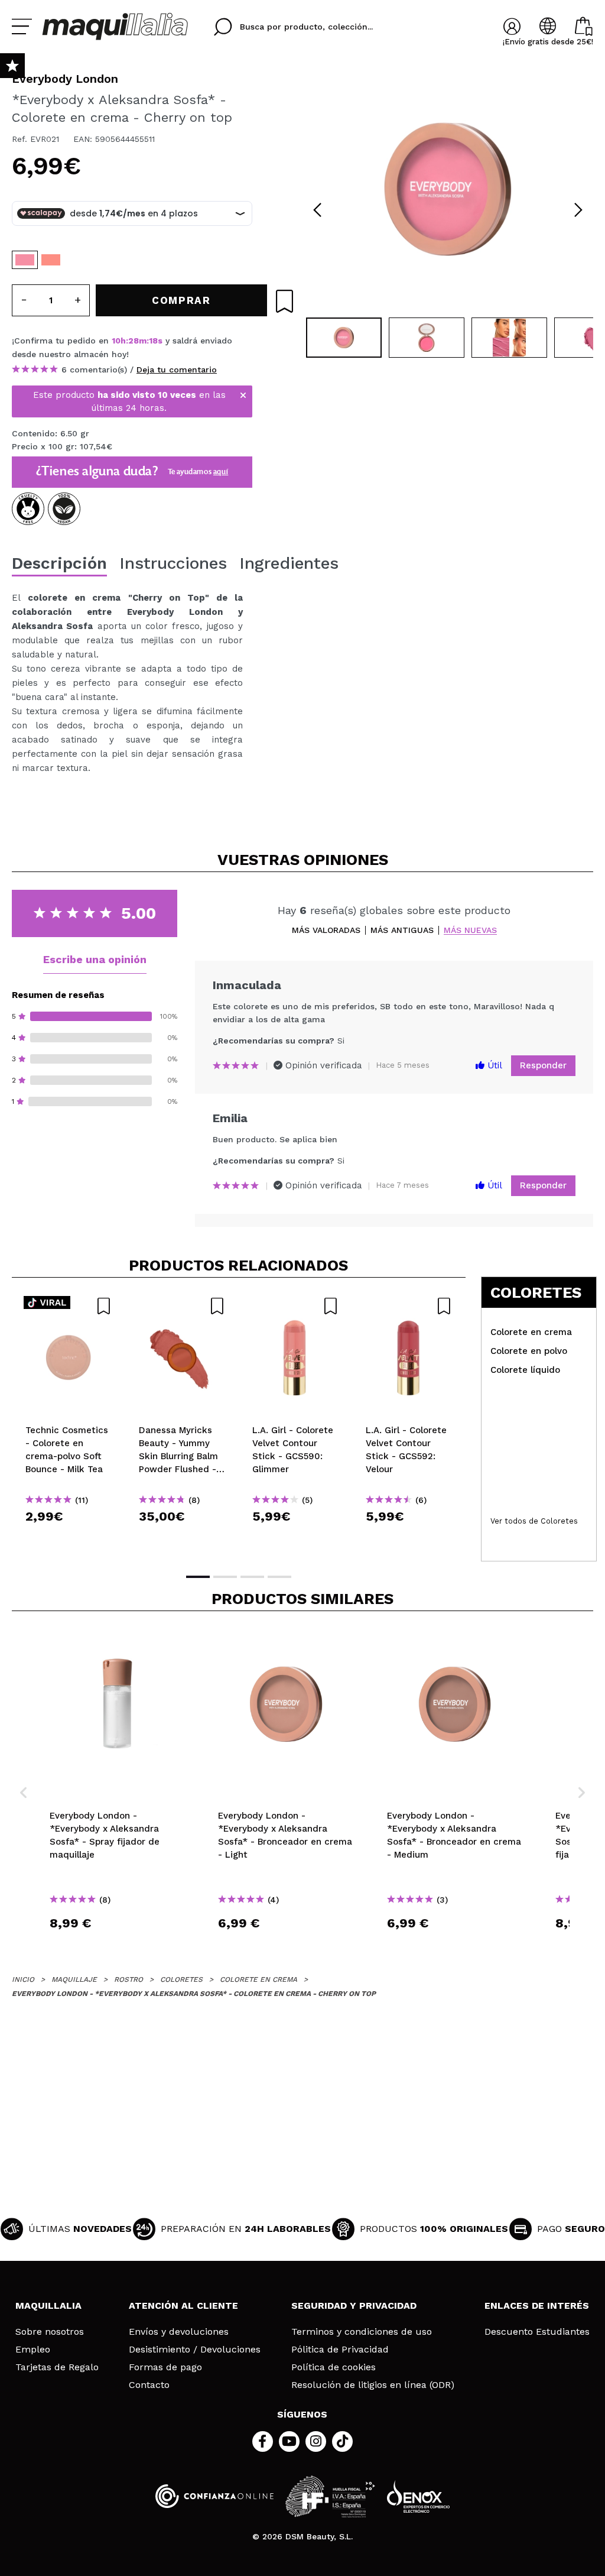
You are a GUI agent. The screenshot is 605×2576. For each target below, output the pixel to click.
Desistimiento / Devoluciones (195, 2350)
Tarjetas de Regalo (57, 2367)
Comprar (69, 1538)
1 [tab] (198, 1577)
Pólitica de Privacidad (340, 2350)
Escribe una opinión (95, 959)
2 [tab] (225, 1577)
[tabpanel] (448, 189)
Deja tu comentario (177, 370)
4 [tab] (279, 1577)
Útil (493, 1065)
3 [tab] (252, 1577)
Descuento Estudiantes (537, 2332)
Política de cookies (334, 2367)
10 (116, 341)
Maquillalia (48, 2306)
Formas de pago (165, 2367)
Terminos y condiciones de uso (362, 2332)
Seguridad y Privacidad (354, 2306)
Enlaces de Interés (537, 2306)
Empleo (33, 2350)
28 (134, 341)
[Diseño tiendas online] (418, 2496)
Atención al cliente (183, 2306)
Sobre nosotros (50, 2332)
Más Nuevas (470, 930)
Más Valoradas (326, 930)
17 (154, 341)
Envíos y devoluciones (179, 2332)
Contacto (149, 2385)
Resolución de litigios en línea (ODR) (373, 2385)
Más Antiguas (402, 930)
